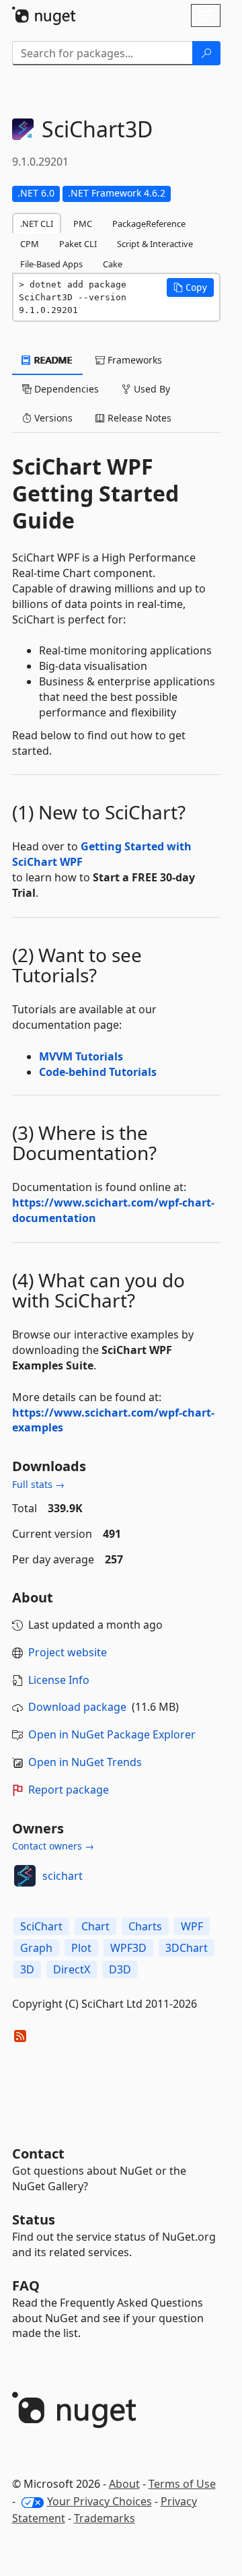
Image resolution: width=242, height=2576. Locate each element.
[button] (190, 287)
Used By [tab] (151, 389)
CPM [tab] (30, 244)
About (124, 2484)
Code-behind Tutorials (98, 1072)
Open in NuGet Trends (85, 1762)
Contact (38, 2154)
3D (27, 1969)
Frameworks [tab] (133, 360)
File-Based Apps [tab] (51, 264)
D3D (120, 1969)
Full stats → (38, 1484)
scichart (63, 1876)
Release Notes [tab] (138, 418)
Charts (145, 1926)
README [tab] (52, 360)
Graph (36, 1948)
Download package (77, 1707)
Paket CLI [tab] (78, 244)
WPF (192, 1926)
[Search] (206, 53)
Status (34, 2219)
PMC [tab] (83, 224)
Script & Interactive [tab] (155, 244)
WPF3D (128, 1948)
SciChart (41, 1926)
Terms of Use (182, 2484)
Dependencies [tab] (65, 389)
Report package (69, 1790)
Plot (81, 1948)
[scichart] (25, 1876)
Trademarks (105, 2518)
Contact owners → (53, 1846)
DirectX (72, 1969)
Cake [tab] (113, 264)
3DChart (187, 1948)
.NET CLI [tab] (37, 224)
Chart (95, 1926)
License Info (59, 1680)
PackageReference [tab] (149, 224)
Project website (68, 1652)
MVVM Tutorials (81, 1056)
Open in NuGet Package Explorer (112, 1734)
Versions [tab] (52, 418)
